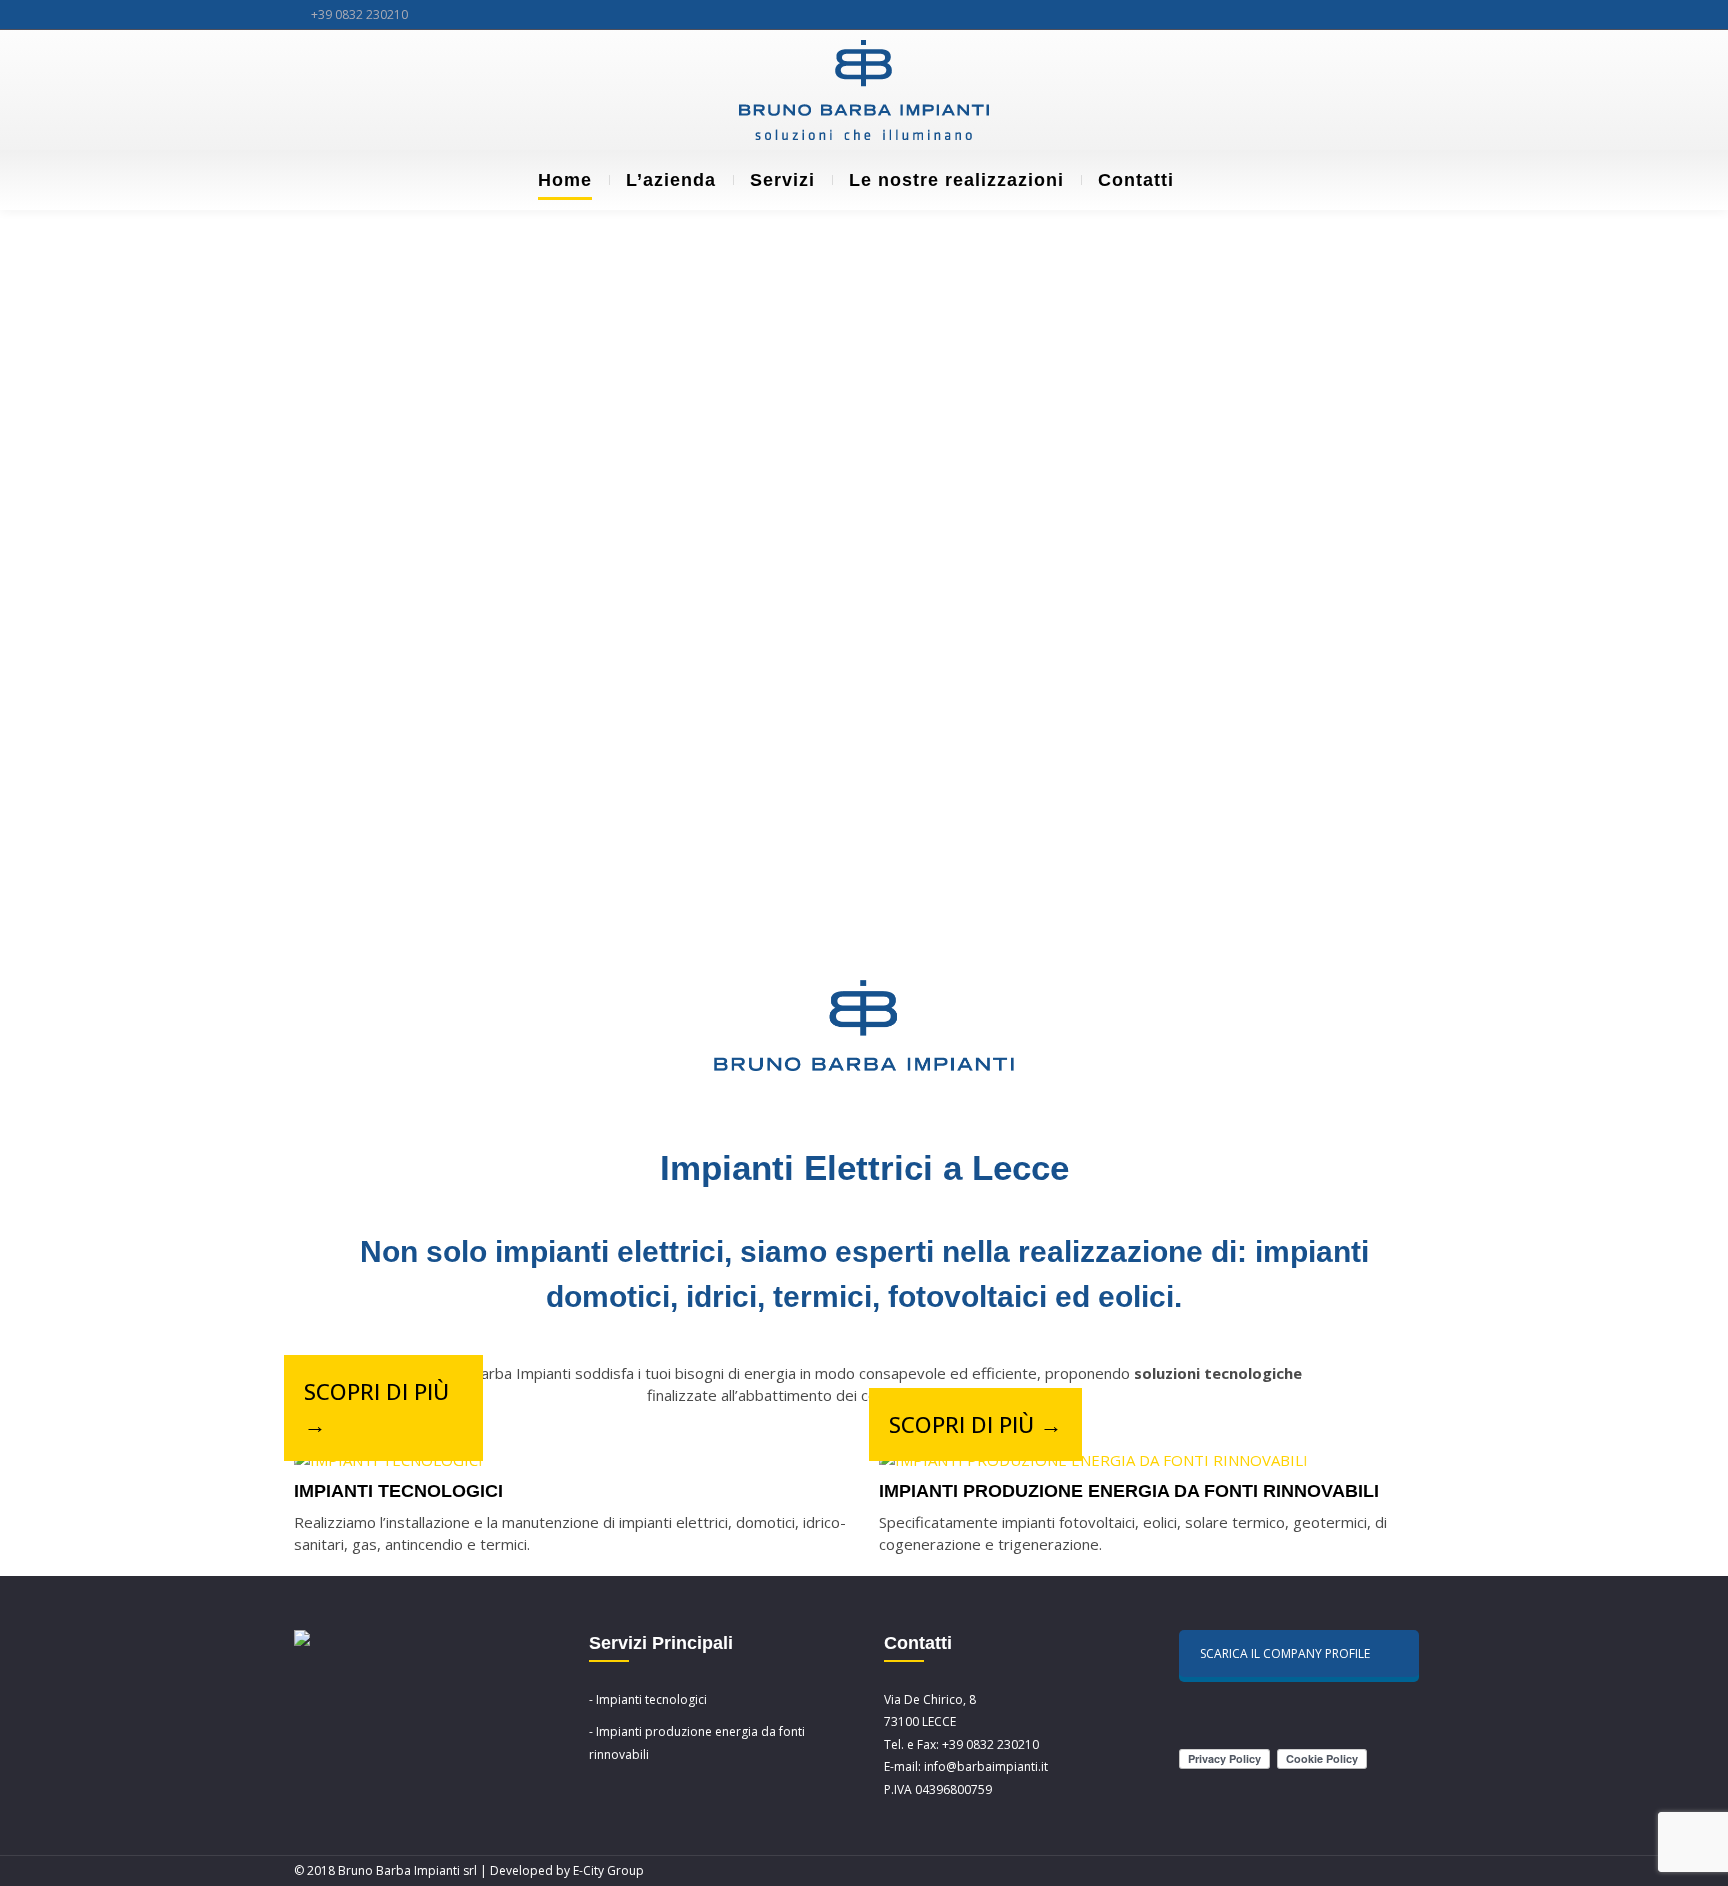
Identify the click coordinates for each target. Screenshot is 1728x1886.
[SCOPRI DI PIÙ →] (388, 1460)
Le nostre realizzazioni (956, 180)
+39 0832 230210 (359, 14)
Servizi (782, 180)
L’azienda (671, 180)
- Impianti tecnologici (648, 1699)
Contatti (1136, 180)
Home (565, 180)
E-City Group (608, 1870)
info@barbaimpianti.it (986, 1766)
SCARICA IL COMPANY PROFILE (1285, 1653)
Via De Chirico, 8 (930, 1699)
